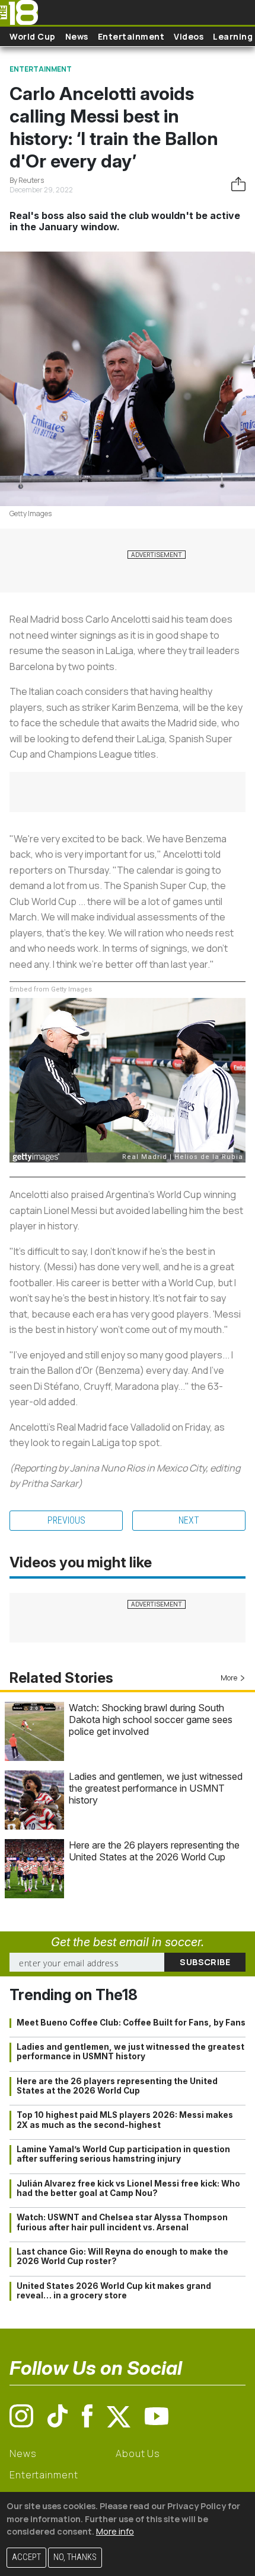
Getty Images (31, 513)
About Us (138, 2453)
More (229, 1678)
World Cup (33, 36)
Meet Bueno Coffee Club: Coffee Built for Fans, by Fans (131, 2023)
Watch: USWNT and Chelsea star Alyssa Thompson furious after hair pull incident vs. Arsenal (122, 2222)
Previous (66, 1520)
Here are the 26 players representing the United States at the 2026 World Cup (154, 1851)
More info (115, 2531)
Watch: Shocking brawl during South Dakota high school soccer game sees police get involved (151, 1720)
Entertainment (131, 36)
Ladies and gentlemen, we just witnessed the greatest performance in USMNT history (156, 1788)
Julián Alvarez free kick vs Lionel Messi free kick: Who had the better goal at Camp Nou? (128, 2188)
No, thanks (75, 2557)
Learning (233, 36)
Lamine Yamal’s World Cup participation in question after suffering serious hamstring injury (123, 2154)
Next (189, 1520)
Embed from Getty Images (51, 989)
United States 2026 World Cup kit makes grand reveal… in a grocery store (114, 2291)
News (77, 36)
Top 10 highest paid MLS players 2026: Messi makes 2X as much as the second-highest (125, 2120)
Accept (26, 2557)
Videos (189, 36)
